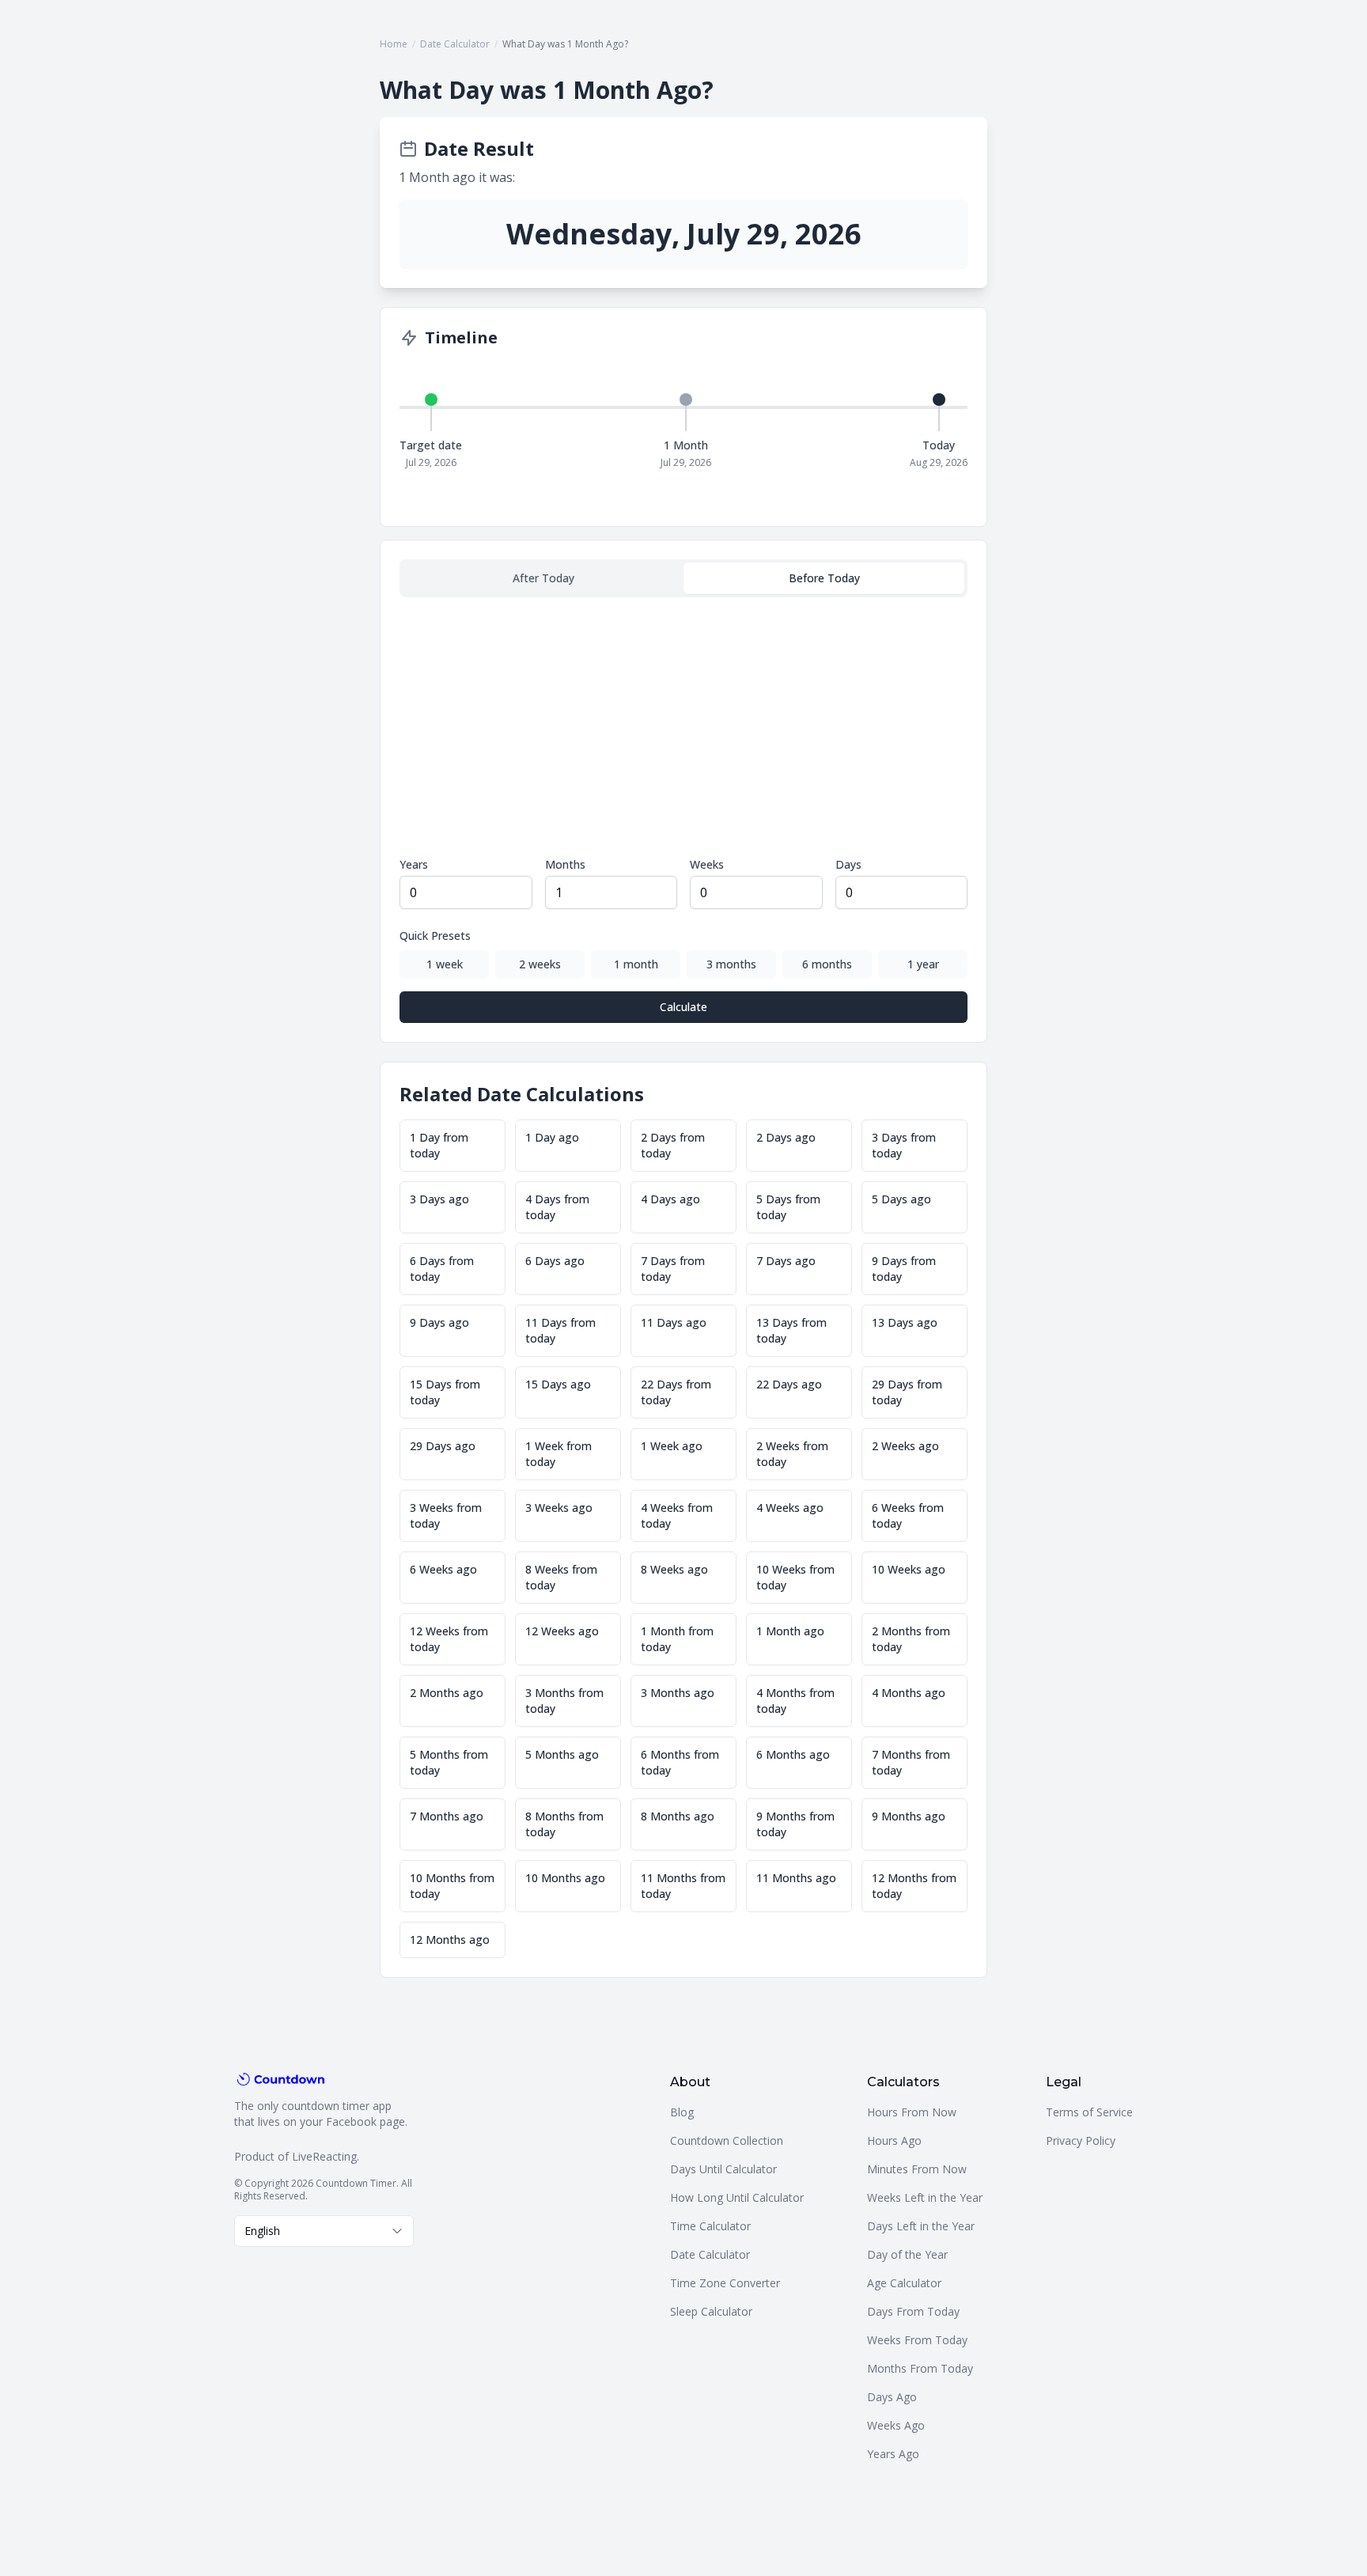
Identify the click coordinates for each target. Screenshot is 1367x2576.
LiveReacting (324, 2156)
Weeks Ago (896, 2425)
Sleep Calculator (711, 2311)
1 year (923, 964)
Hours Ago (894, 2140)
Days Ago (892, 2397)
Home (394, 44)
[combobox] (324, 2231)
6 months (827, 964)
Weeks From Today (917, 2340)
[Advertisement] (683, 727)
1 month (636, 964)
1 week (445, 964)
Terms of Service (1089, 2112)
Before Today (824, 578)
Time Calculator (710, 2226)
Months (565, 864)
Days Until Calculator (723, 2169)
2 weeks (540, 964)
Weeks (707, 864)
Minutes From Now (917, 2169)
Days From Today (913, 2311)
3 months (731, 964)
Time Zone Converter (725, 2283)
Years (414, 864)
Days (848, 864)
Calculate (683, 1007)
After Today (543, 578)
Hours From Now (912, 2112)
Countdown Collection (727, 2140)
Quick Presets (435, 936)
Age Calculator (904, 2283)
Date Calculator (455, 44)
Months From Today (920, 2368)
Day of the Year (907, 2254)
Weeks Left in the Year (925, 2197)
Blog (682, 2112)
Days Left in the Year (921, 2226)
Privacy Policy (1081, 2140)
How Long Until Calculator (737, 2197)
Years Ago (893, 2454)
